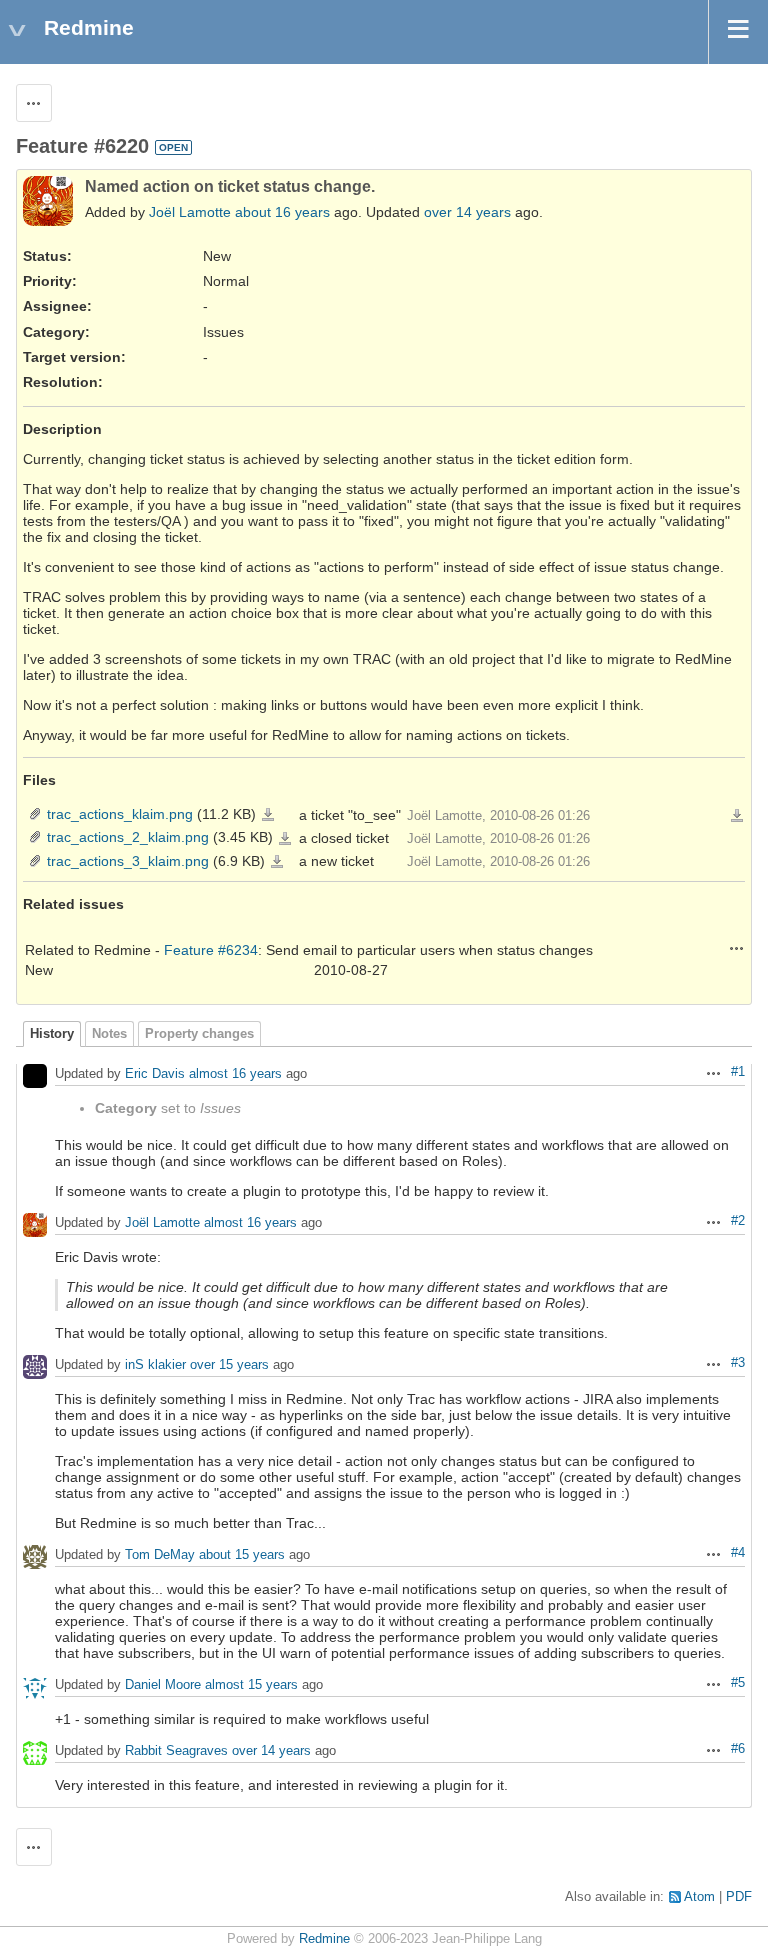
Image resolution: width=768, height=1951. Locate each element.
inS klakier (155, 1365)
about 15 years (242, 1555)
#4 (738, 1553)
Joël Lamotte (190, 212)
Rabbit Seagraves (176, 1751)
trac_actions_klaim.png (120, 814)
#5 (738, 1683)
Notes (109, 1034)
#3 (738, 1363)
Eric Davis (155, 1074)
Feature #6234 (211, 950)
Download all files (737, 816)
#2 (738, 1221)
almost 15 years (251, 1685)
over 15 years (229, 1365)
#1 (738, 1072)
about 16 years (282, 212)
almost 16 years (235, 1074)
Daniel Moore (163, 1685)
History (52, 1034)
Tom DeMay (160, 1555)
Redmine (324, 1939)
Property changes (199, 1034)
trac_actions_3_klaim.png (128, 861)
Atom (699, 1897)
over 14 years (467, 212)
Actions (737, 948)
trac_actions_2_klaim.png (128, 837)
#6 (738, 1749)
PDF (739, 1897)
